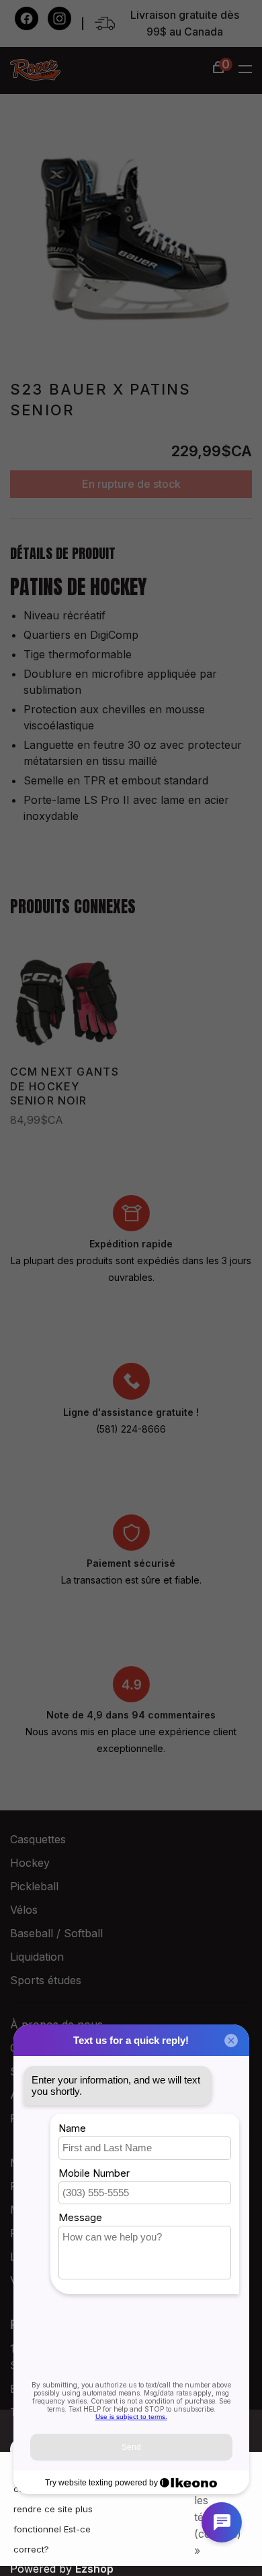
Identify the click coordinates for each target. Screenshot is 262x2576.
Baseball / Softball (56, 1933)
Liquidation (37, 1957)
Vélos (24, 1910)
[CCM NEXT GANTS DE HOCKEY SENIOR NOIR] (66, 1002)
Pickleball (34, 1886)
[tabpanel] (131, 235)
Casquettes (38, 1839)
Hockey (30, 1863)
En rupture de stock (131, 484)
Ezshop (94, 2569)
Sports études (46, 1980)
